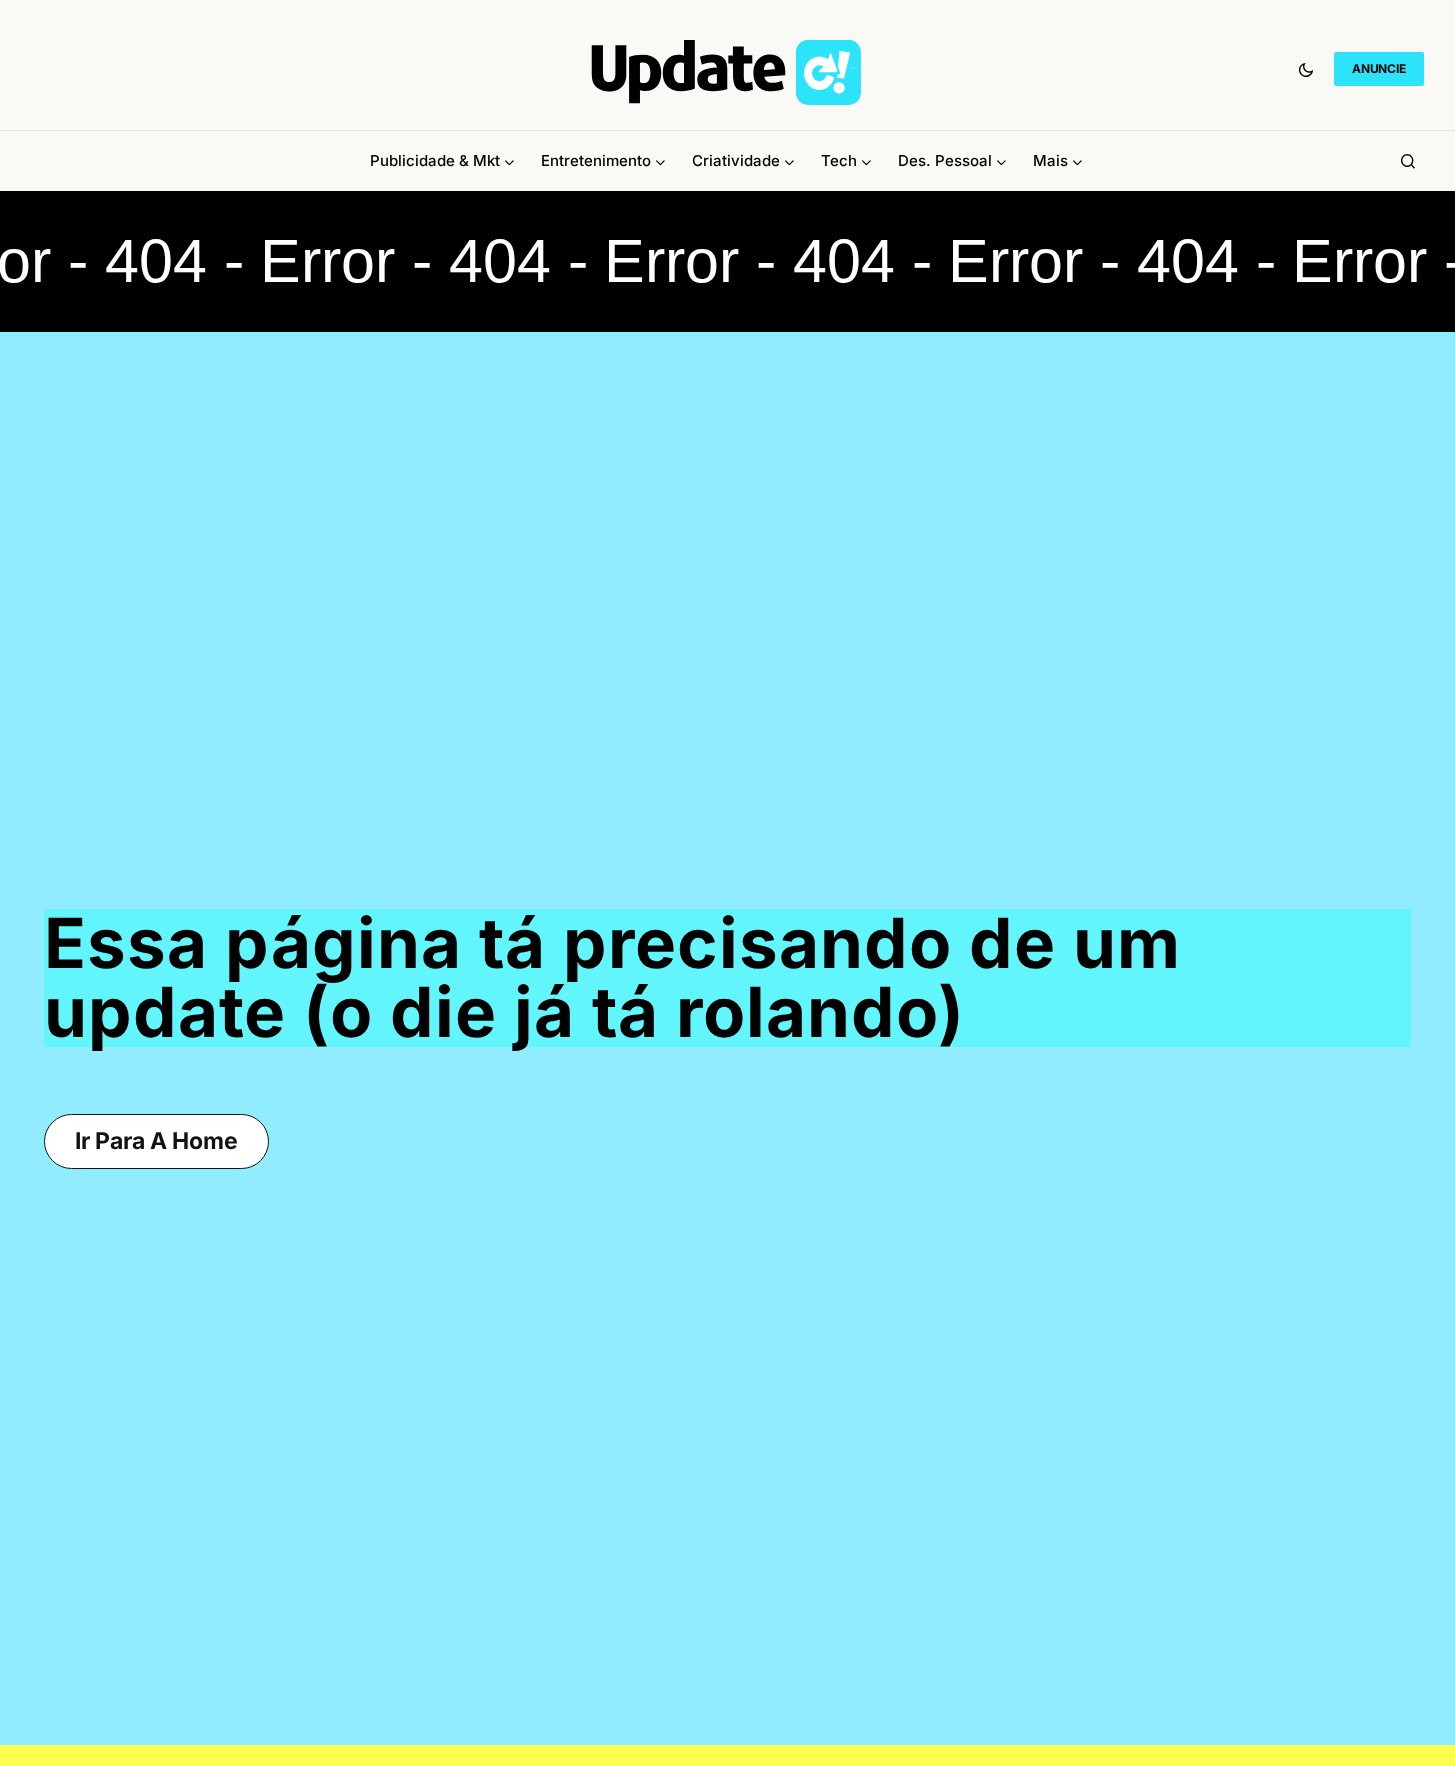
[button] (1306, 69)
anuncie (1378, 68)
